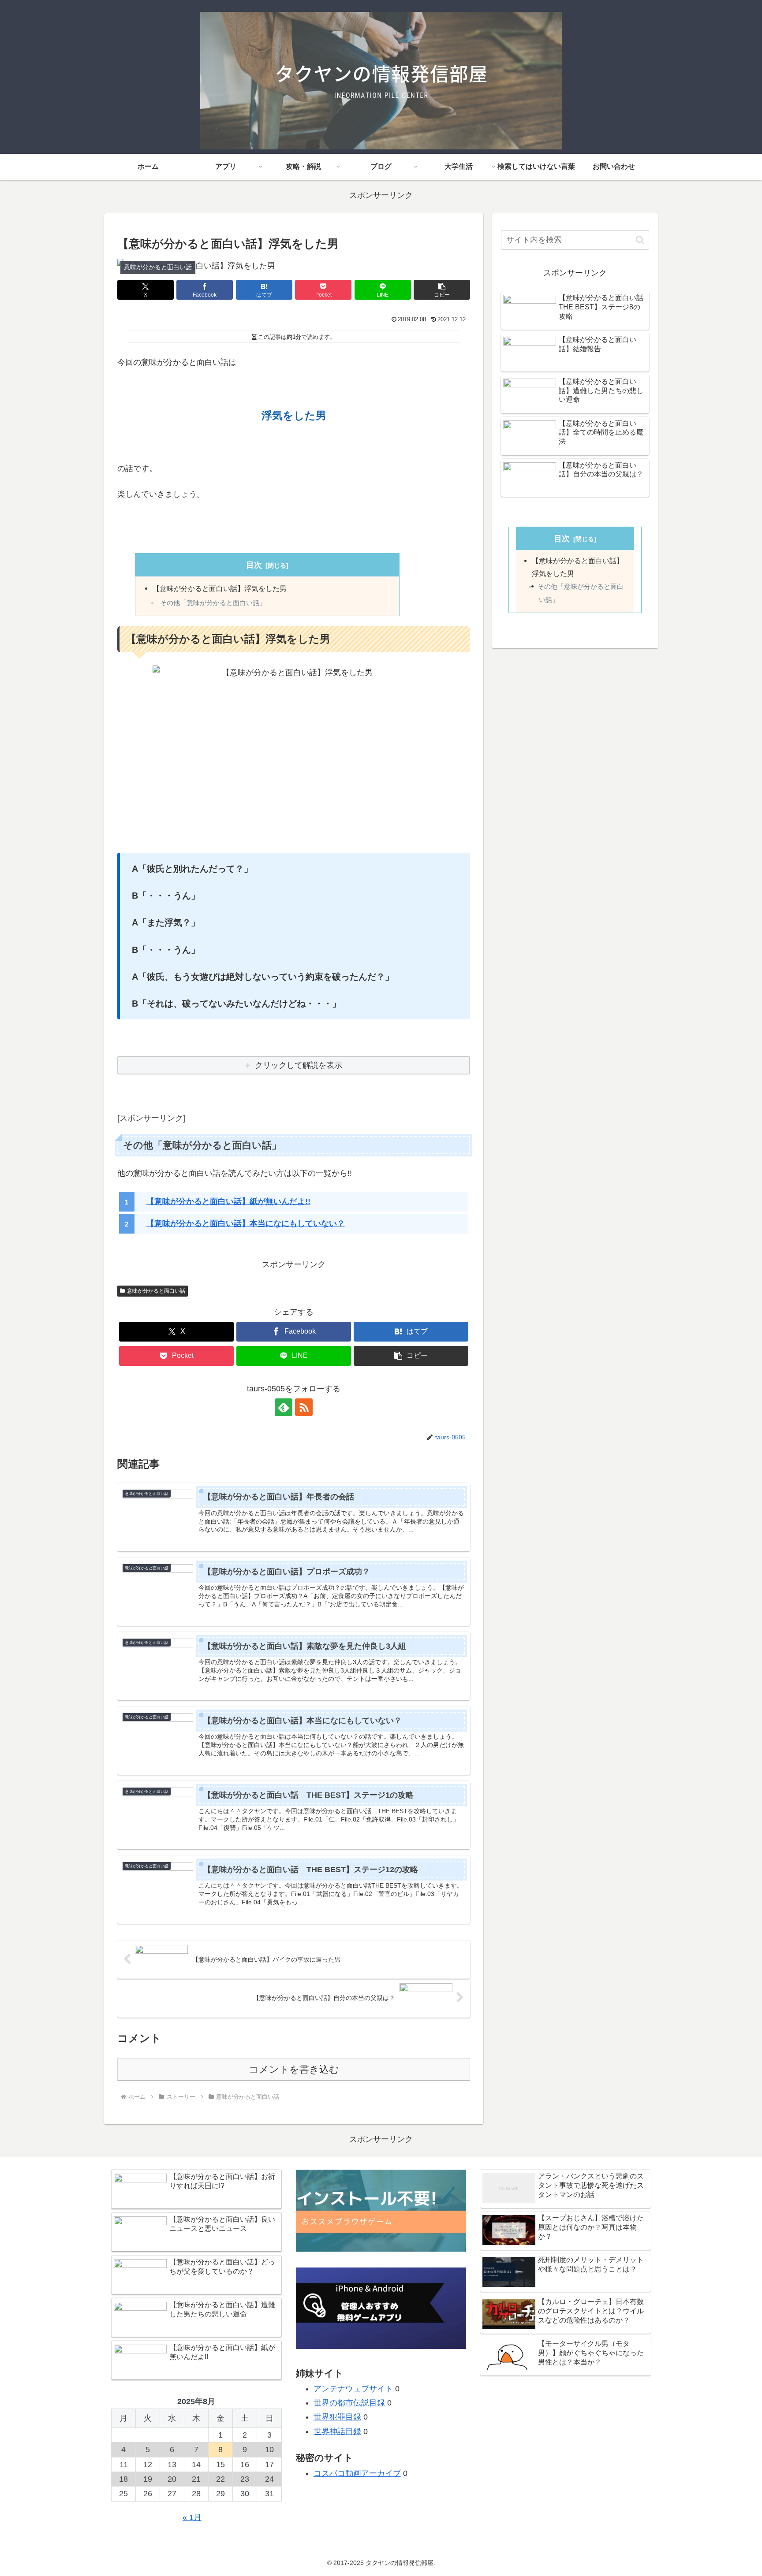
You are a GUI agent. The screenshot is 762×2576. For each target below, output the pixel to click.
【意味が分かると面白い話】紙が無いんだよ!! (228, 1201)
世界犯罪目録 (337, 2417)
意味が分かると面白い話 (156, 1291)
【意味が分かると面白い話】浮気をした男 (220, 588)
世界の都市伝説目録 (349, 2403)
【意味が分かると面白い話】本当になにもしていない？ (246, 1223)
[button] (442, 290)
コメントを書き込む (294, 2069)
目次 (254, 565)
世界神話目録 (337, 2431)
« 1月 (192, 2517)
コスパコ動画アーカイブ (357, 2473)
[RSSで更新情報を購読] (304, 1407)
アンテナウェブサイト (353, 2389)
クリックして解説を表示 (299, 1065)
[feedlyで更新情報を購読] (284, 1407)
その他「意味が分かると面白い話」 (213, 603)
